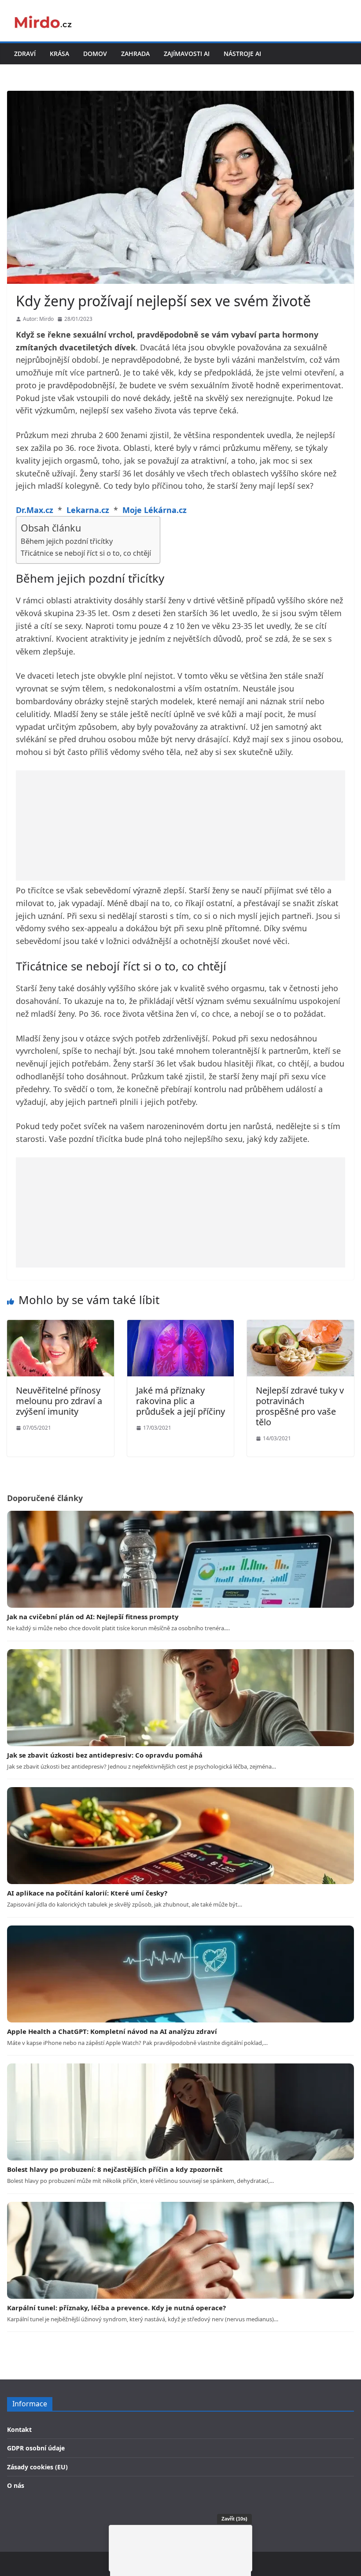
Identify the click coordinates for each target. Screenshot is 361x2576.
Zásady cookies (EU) (37, 2467)
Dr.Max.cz (35, 510)
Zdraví (25, 54)
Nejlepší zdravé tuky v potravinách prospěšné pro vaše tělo (300, 1406)
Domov (95, 54)
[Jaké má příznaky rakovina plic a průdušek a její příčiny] (181, 1326)
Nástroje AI (242, 54)
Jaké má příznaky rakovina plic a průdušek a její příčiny (180, 1401)
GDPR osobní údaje (36, 2448)
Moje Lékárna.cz (155, 510)
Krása (59, 54)
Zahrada (135, 54)
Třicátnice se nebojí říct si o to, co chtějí (86, 553)
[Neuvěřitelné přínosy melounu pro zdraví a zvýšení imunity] (61, 1326)
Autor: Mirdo (38, 319)
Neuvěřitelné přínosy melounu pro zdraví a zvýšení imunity (59, 1401)
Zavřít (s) (234, 2519)
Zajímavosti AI (187, 54)
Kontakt (19, 2429)
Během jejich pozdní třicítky (67, 541)
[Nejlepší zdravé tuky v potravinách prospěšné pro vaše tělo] (300, 1326)
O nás (16, 2485)
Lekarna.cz (88, 510)
